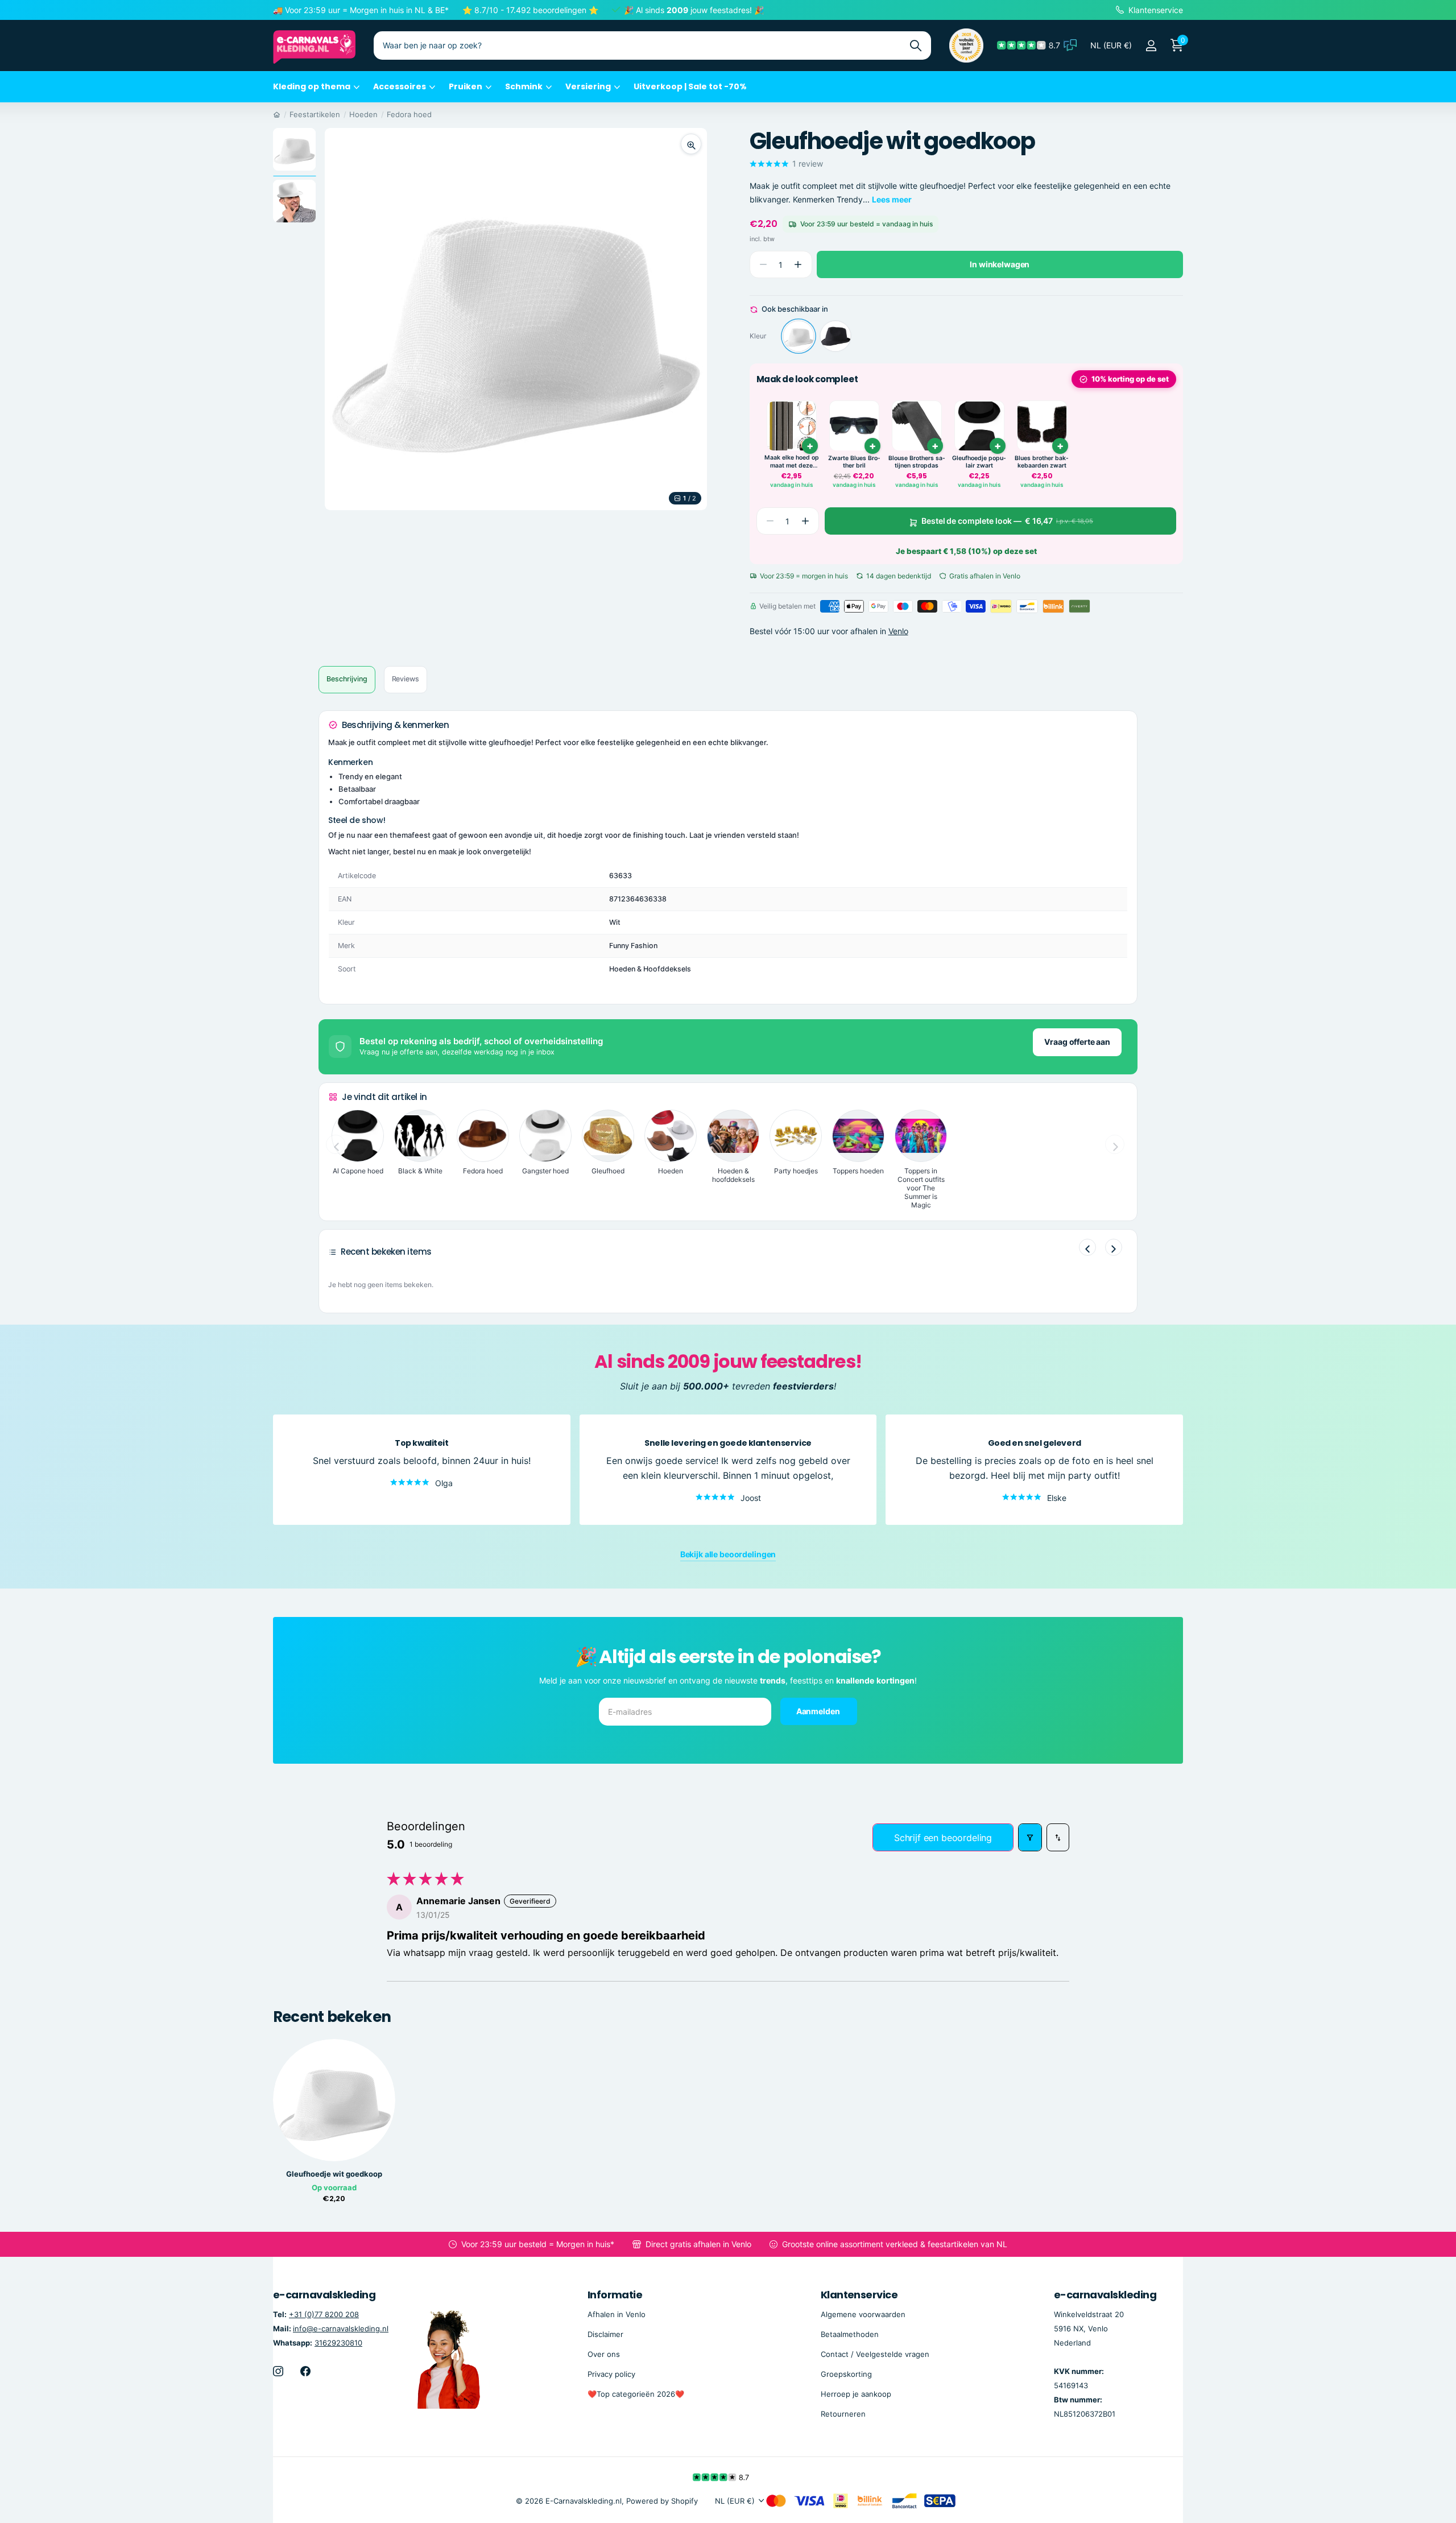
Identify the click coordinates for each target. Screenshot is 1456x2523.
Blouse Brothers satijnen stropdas (917, 462)
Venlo (898, 631)
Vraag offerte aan (1077, 1042)
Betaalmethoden (850, 2334)
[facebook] (305, 2371)
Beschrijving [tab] (347, 679)
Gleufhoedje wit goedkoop (334, 2174)
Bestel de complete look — (1007, 521)
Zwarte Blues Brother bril (854, 462)
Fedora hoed (409, 114)
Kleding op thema (312, 86)
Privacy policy (611, 2374)
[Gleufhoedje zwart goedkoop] (835, 336)
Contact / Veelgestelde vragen (875, 2354)
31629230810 (338, 2343)
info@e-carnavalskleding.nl (341, 2328)
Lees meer (892, 199)
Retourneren (843, 2414)
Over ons (604, 2354)
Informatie (615, 2295)
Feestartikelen (315, 114)
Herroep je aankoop (856, 2394)
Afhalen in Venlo (617, 2314)
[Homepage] (277, 114)
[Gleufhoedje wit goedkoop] (799, 336)
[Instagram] (278, 2371)
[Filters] (1030, 1837)
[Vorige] (1087, 1247)
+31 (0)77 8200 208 (324, 2314)
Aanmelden (819, 1711)
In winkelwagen (1000, 264)
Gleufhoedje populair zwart (979, 462)
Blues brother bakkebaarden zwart (1042, 462)
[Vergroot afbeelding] (691, 144)
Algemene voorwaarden (863, 2314)
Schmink (524, 86)
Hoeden (363, 114)
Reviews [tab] (406, 679)
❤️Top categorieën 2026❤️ (636, 2394)
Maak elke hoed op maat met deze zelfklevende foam (792, 462)
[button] (798, 265)
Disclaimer (605, 2334)
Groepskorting (846, 2374)
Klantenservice (859, 2295)
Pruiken (466, 86)
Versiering (588, 86)
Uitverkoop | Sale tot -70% (690, 86)
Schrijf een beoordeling (943, 1838)
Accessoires (400, 86)
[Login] (1151, 46)
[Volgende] (1114, 1247)
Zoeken (915, 46)
